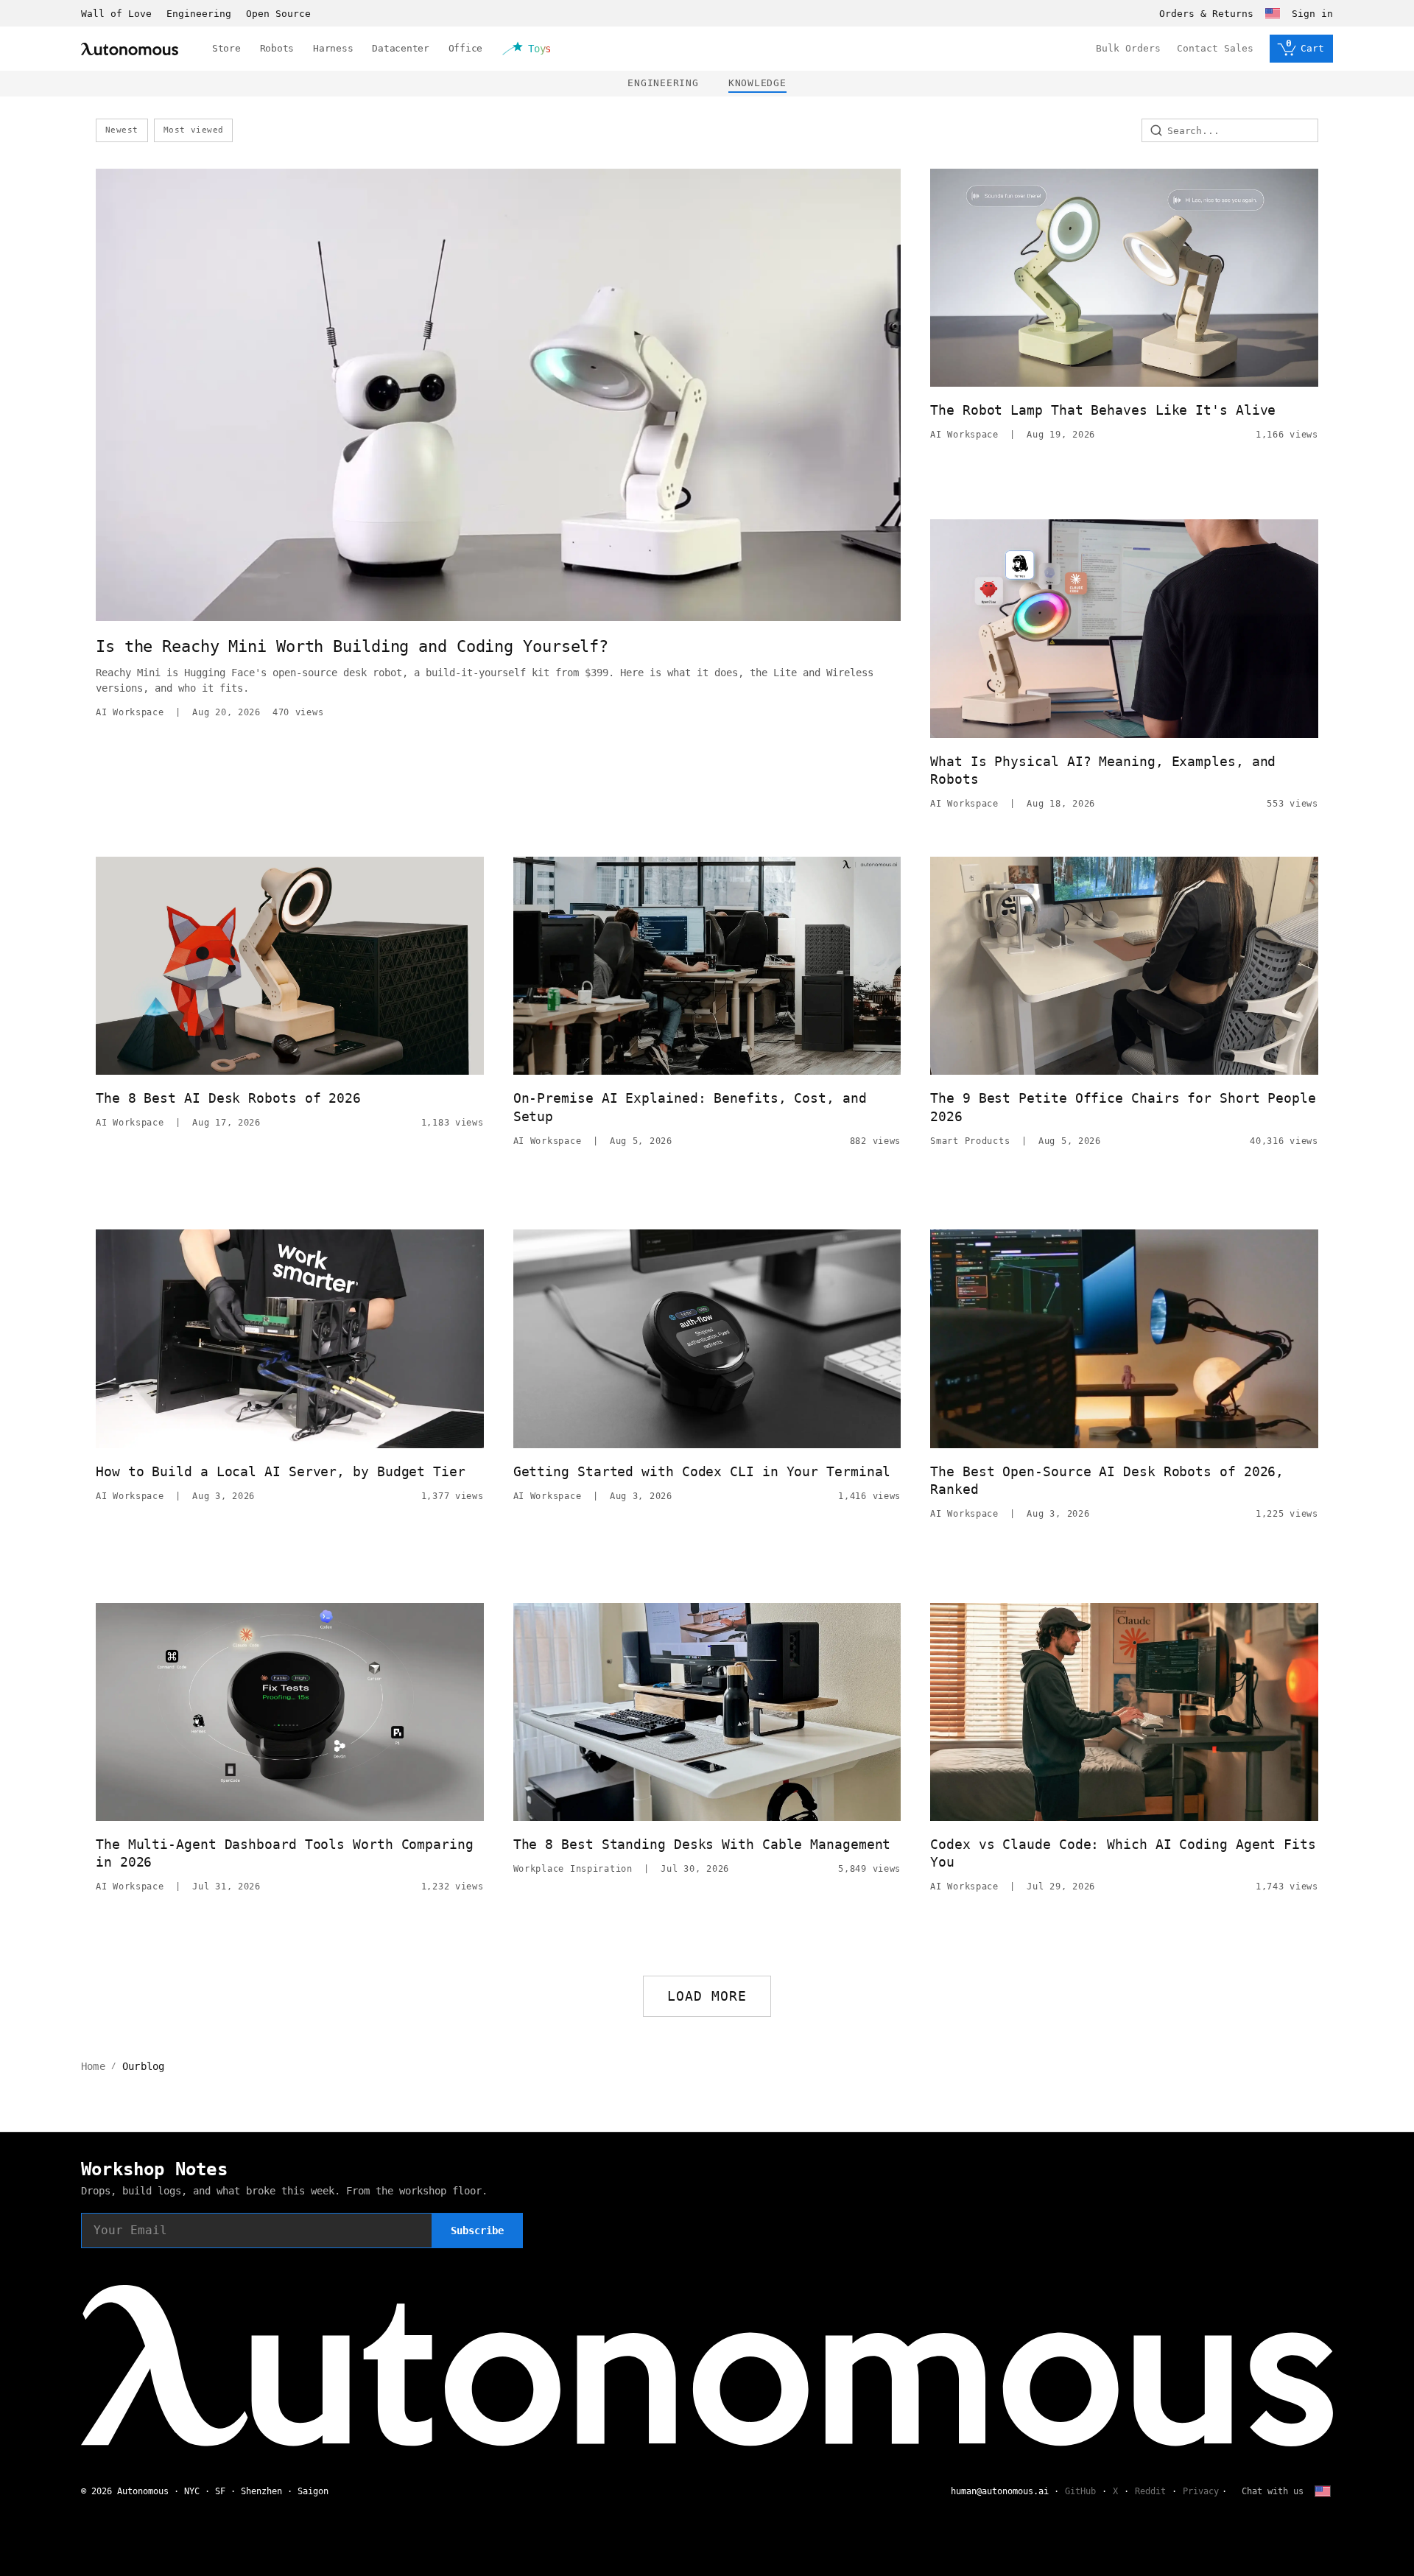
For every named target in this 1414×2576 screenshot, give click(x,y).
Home (93, 2066)
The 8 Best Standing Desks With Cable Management (702, 1844)
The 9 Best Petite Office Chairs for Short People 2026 (1123, 1107)
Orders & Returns (1206, 14)
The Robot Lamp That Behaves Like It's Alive (1103, 410)
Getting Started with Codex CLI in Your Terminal (702, 1471)
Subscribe (477, 2231)
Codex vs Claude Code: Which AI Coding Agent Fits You (1123, 1853)
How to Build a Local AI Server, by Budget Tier (281, 1471)
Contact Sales (1215, 48)
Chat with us (1273, 2491)
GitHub (1080, 2491)
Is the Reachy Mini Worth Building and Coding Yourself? (352, 646)
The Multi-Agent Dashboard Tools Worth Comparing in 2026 (285, 1853)
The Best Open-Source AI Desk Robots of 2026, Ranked (1107, 1480)
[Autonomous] (130, 49)
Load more (707, 1996)
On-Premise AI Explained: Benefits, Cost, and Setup (690, 1107)
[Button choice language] (1273, 13)
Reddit (1150, 2491)
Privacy (1201, 2491)
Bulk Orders (1128, 48)
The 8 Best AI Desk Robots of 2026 (228, 1098)
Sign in (1312, 14)
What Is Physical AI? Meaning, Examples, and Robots (1103, 770)
